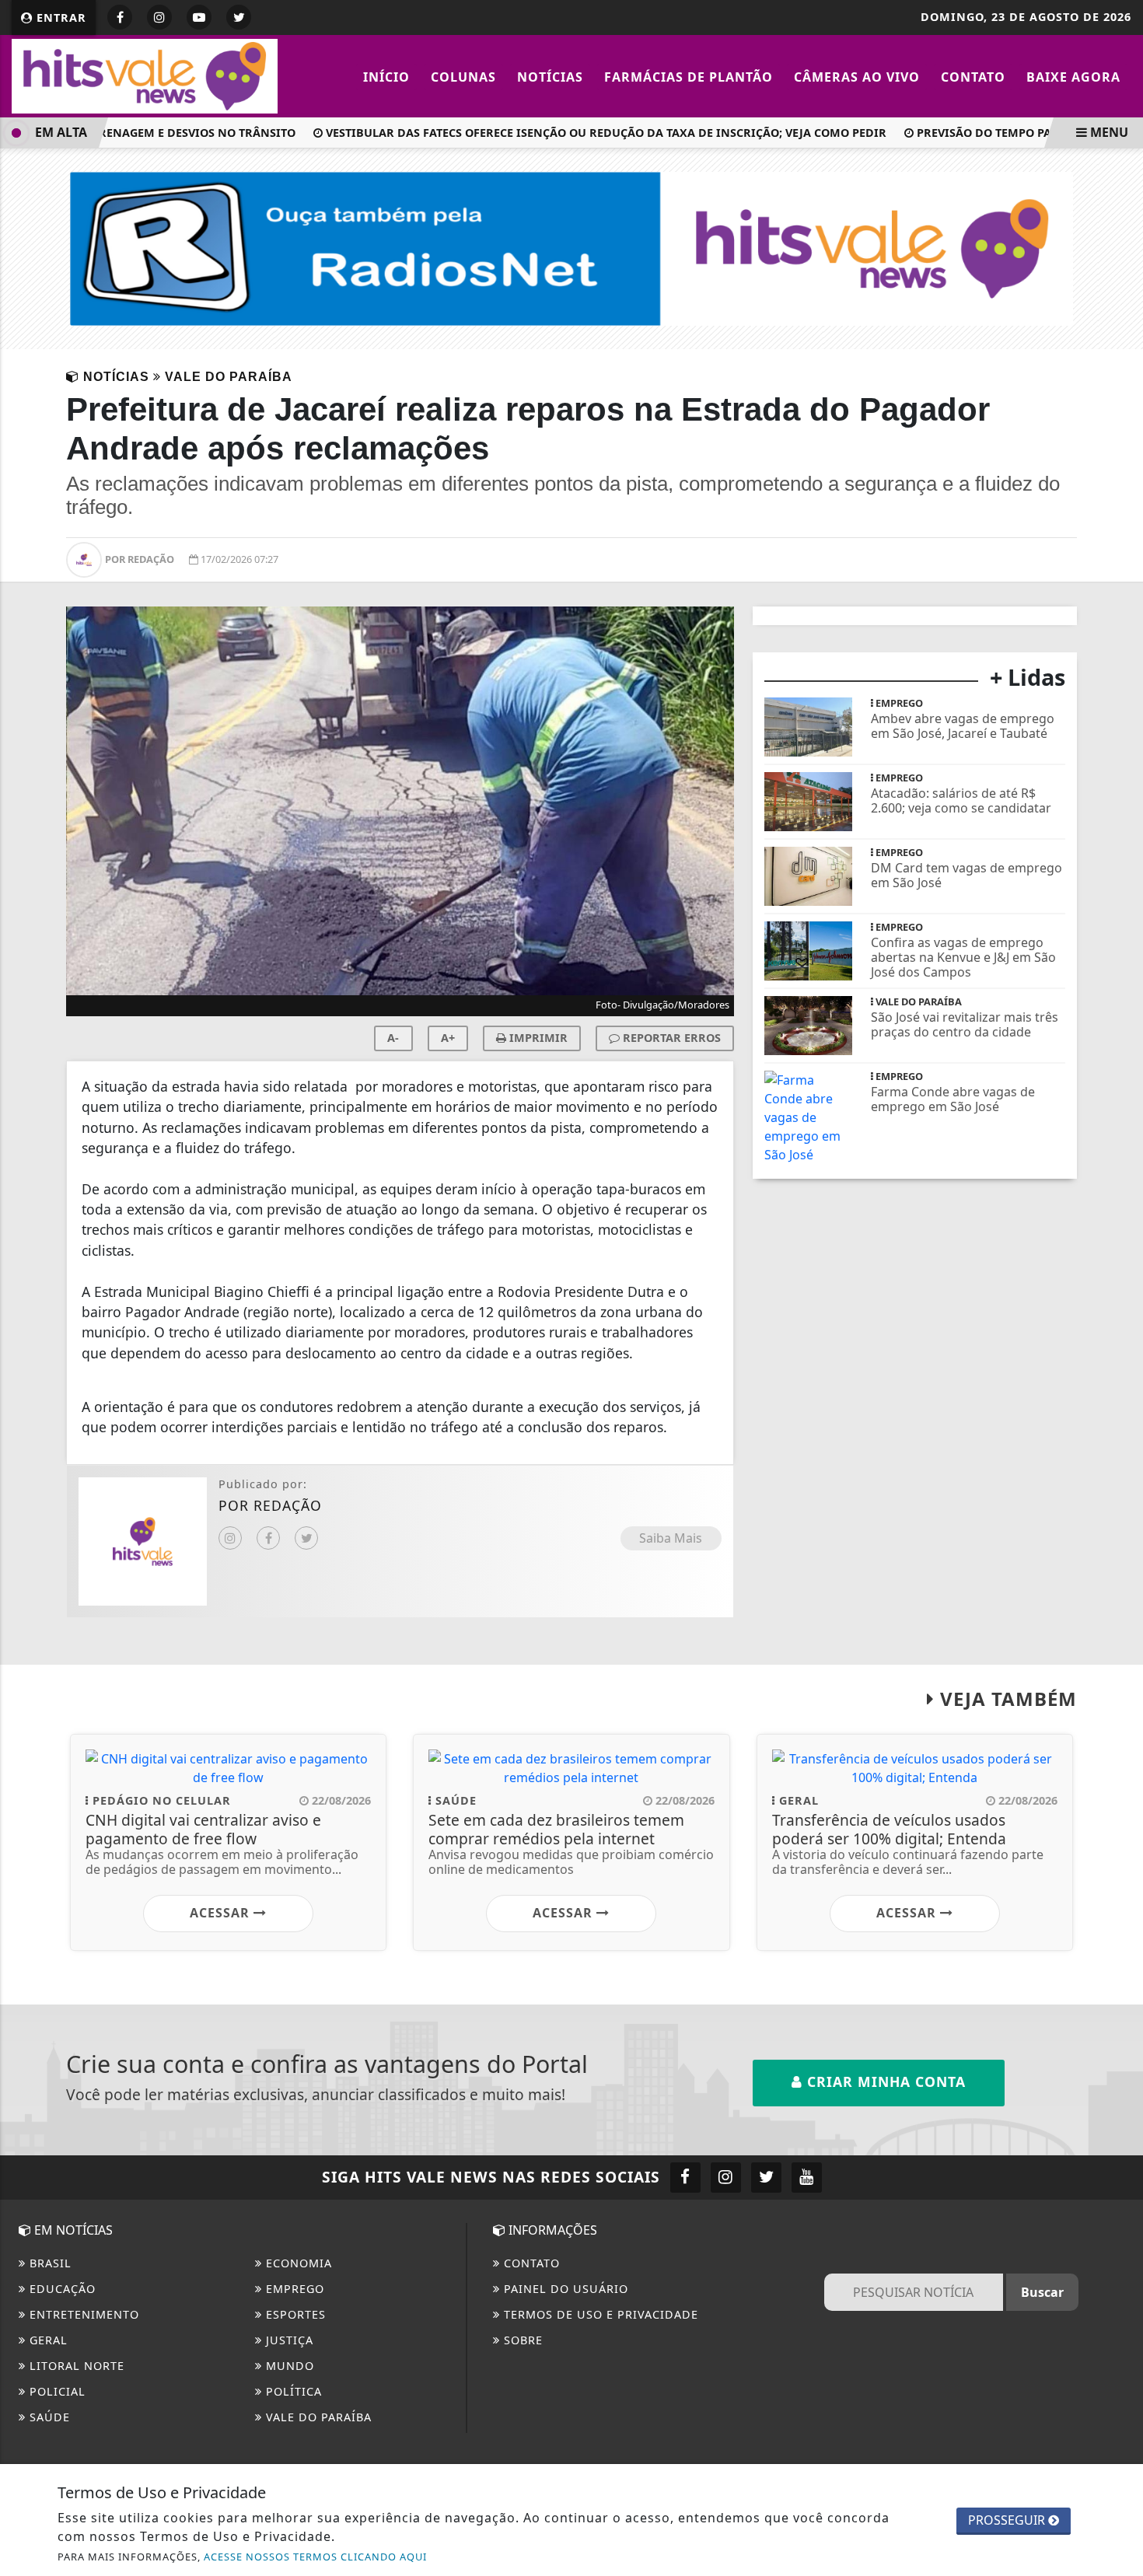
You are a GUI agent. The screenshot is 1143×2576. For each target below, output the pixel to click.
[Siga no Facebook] (120, 17)
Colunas (463, 77)
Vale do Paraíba (317, 2417)
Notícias (550, 77)
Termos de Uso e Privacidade (599, 2314)
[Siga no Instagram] (159, 17)
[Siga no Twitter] (239, 17)
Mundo (288, 2366)
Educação (61, 2289)
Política (292, 2391)
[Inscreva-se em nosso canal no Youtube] (807, 2178)
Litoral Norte (75, 2366)
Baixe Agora (1073, 77)
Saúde (48, 2417)
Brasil (49, 2263)
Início (386, 77)
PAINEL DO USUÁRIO (564, 2289)
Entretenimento (82, 2314)
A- (393, 1038)
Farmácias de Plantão (689, 77)
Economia (297, 2263)
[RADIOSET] (571, 247)
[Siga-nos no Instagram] (726, 2178)
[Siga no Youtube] (199, 17)
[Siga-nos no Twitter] (766, 2178)
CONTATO (530, 2263)
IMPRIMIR (537, 1038)
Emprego (293, 2289)
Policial (56, 2391)
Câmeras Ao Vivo (857, 77)
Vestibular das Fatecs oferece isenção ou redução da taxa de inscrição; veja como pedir (584, 133)
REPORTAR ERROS (670, 1038)
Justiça (288, 2340)
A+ (448, 1038)
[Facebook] (268, 1538)
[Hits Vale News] (145, 75)
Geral (47, 2340)
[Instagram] (230, 1538)
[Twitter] (306, 1538)
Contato (973, 77)
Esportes (294, 2314)
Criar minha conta (884, 2081)
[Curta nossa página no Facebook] (685, 2178)
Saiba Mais (671, 1538)
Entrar (59, 17)
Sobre (521, 2340)
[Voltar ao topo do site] (1119, 1546)
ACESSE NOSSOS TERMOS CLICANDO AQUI (315, 2557)
